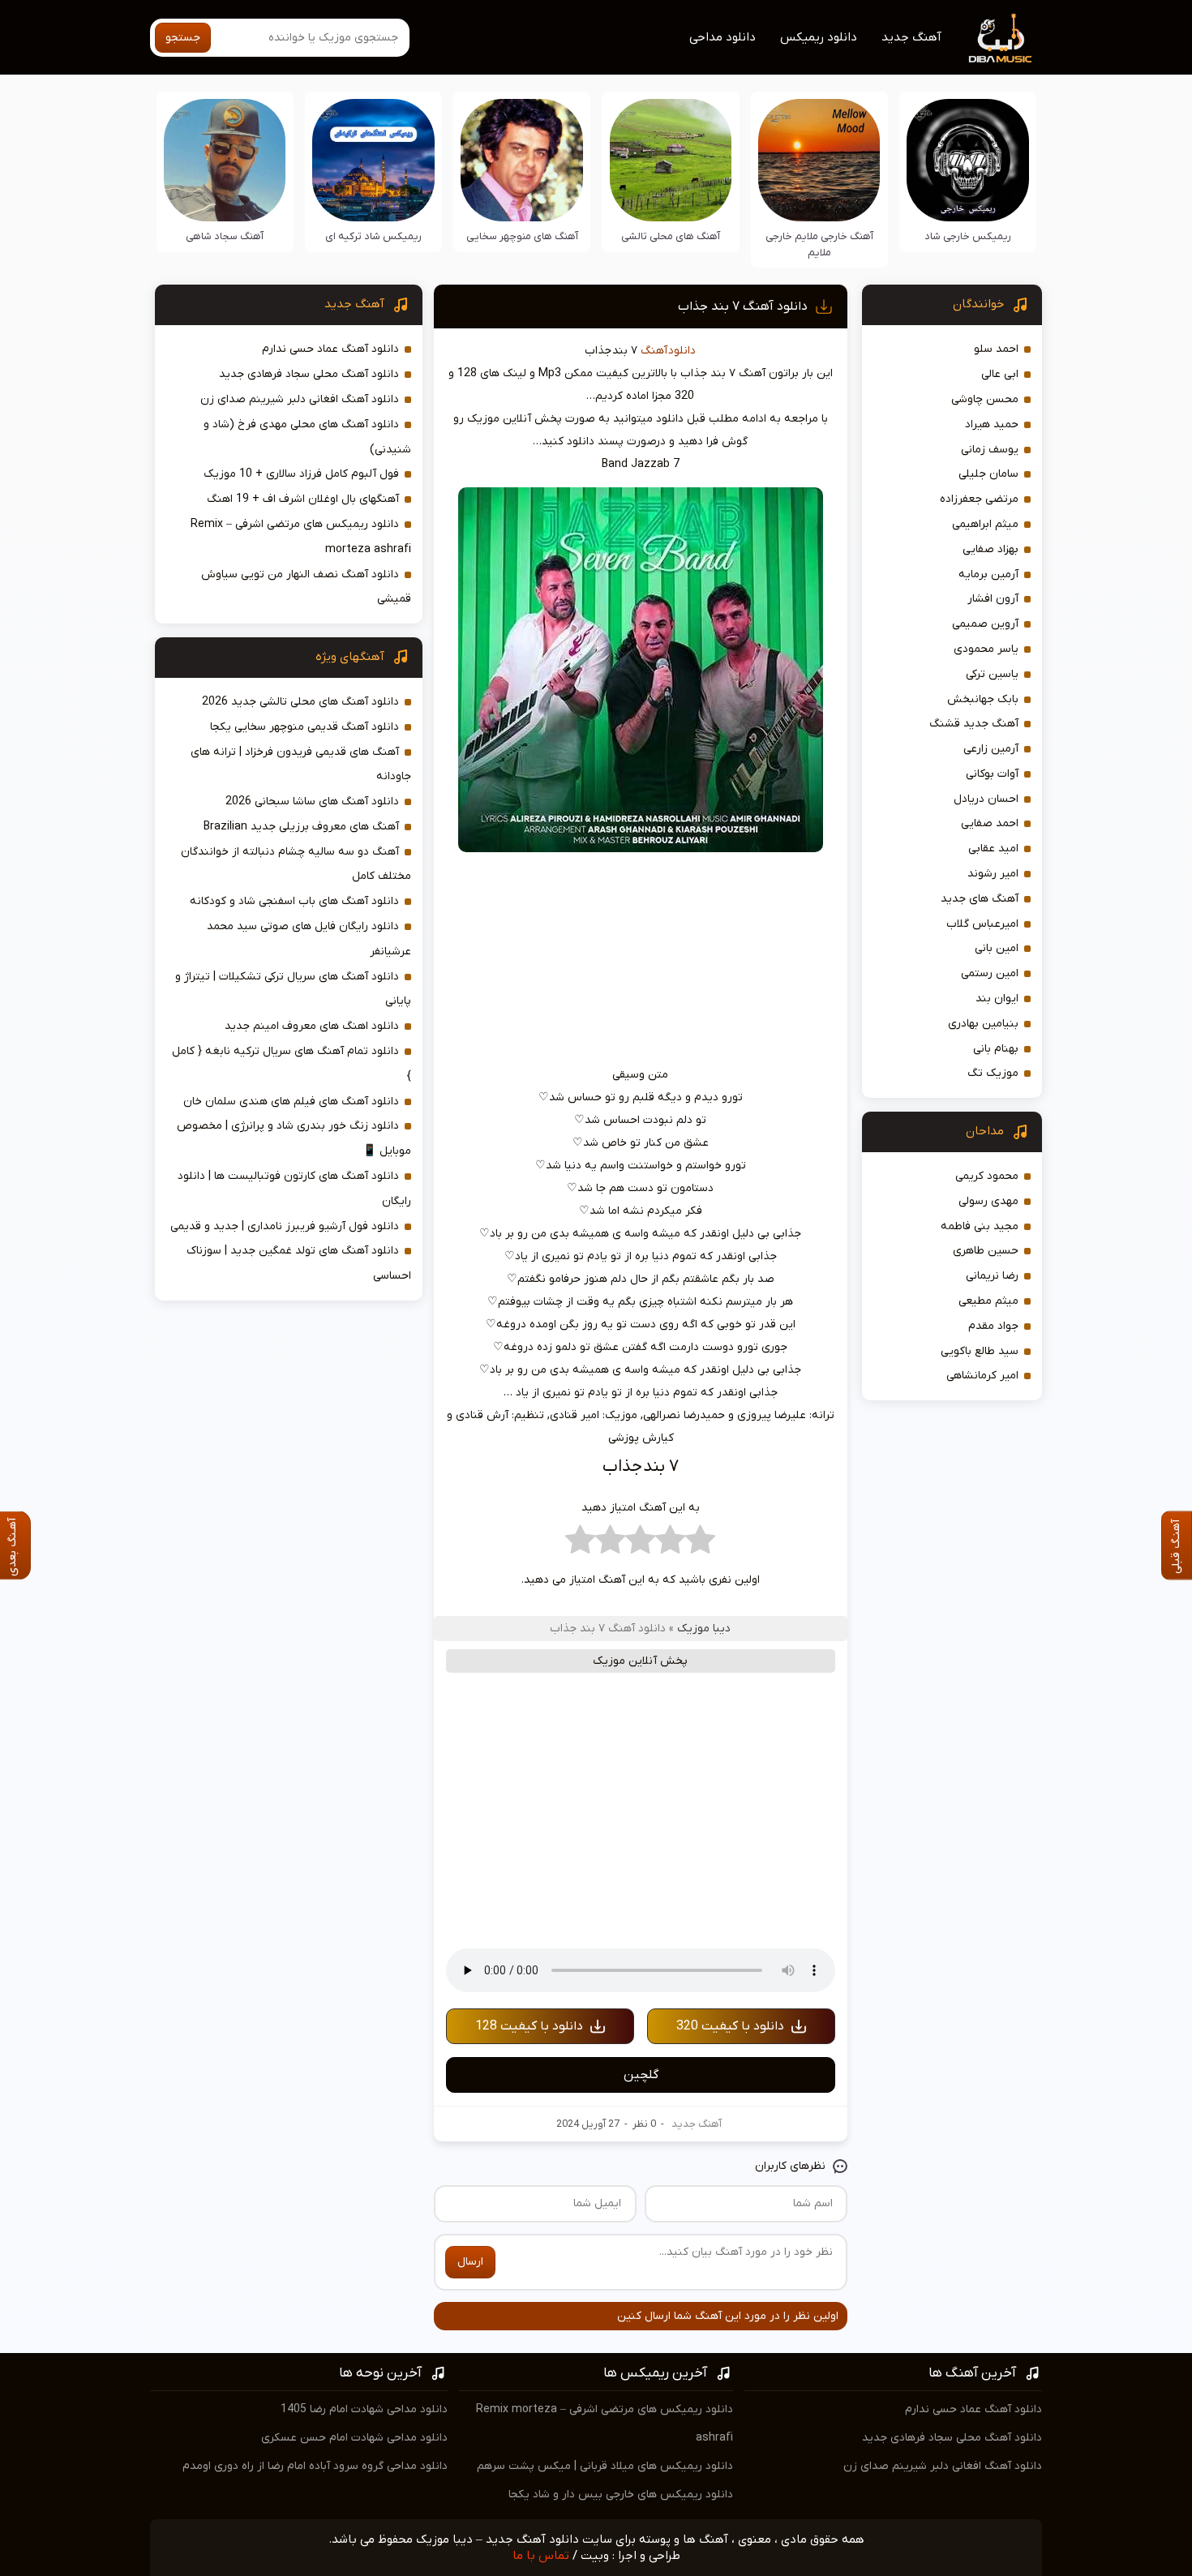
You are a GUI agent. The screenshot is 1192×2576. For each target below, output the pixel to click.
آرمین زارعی (991, 749)
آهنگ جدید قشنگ (974, 724)
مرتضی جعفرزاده (979, 499)
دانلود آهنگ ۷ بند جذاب (743, 306)
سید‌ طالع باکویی (980, 1351)
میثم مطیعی (988, 1301)
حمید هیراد (992, 424)
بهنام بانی (996, 1049)
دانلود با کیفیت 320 (730, 2026)
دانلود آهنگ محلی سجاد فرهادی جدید (309, 374)
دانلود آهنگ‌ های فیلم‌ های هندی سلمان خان (291, 1102)
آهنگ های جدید (980, 899)
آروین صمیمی (985, 624)
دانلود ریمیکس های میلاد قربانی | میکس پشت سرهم (605, 2466)
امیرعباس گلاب (982, 924)
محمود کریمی (987, 1176)
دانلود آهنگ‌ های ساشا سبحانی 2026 (312, 802)
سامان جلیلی (988, 474)
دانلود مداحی (722, 37)
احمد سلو (996, 349)
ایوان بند (997, 999)
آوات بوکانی (992, 774)
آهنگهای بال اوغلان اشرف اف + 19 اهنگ (303, 499)
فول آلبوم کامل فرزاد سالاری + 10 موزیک (301, 474)
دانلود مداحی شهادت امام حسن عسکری (354, 2438)
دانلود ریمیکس (819, 37)
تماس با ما (541, 2556)
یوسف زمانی (990, 450)
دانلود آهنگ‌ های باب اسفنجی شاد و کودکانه (294, 901)
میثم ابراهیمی (985, 524)
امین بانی (997, 948)
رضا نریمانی (992, 1276)
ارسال (470, 2262)
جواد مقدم (993, 1326)
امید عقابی (993, 849)
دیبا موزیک (704, 1629)
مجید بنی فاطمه (980, 1226)
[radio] (700, 1544)
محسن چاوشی (985, 399)
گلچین (641, 2075)
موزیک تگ (993, 1073)
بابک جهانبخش (983, 699)
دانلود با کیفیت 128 (529, 2026)
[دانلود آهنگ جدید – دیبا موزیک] (1001, 37)
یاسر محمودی (986, 649)
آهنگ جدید (911, 37)
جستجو (183, 38)
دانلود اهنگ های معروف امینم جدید (312, 1026)
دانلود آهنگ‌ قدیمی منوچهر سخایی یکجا (304, 727)
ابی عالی (1000, 374)
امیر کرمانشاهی (982, 1376)
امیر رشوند (993, 874)
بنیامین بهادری (983, 1024)
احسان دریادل (986, 799)
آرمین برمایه (988, 574)
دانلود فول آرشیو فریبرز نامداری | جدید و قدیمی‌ (285, 1226)
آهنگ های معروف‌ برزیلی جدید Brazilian (301, 827)
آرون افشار (993, 599)
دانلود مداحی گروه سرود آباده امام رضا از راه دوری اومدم (315, 2466)
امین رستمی (990, 973)
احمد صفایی (990, 823)
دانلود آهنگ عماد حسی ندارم (330, 349)
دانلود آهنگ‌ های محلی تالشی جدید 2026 (300, 702)
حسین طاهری (986, 1251)
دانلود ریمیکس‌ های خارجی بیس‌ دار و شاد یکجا (621, 2495)
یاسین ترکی (992, 674)
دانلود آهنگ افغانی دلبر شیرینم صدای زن (300, 399)
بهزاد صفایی (990, 549)
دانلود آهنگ (668, 351)
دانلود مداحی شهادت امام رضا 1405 (364, 2409)
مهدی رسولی (988, 1201)
